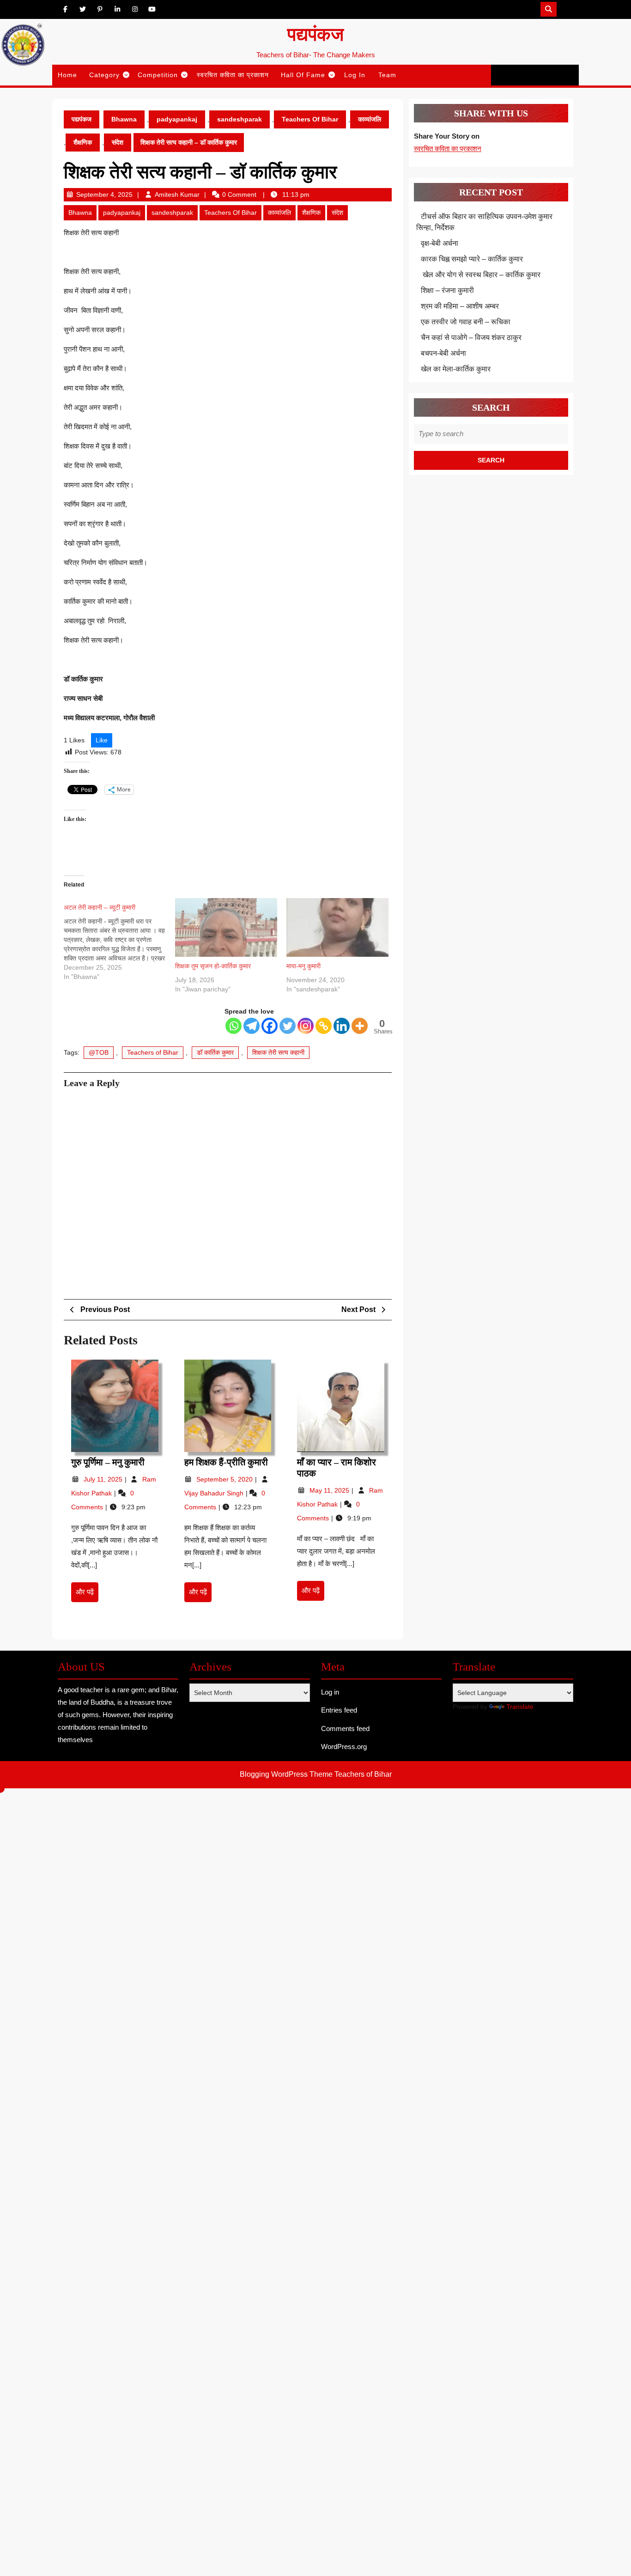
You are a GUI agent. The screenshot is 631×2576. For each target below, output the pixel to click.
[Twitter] (288, 1026)
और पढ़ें (87, 1595)
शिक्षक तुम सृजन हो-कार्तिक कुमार (213, 966)
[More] (360, 1026)
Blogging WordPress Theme (286, 1774)
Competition (158, 75)
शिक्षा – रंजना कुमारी (447, 290)
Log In (355, 75)
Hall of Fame (303, 75)
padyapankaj (177, 119)
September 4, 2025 (104, 194)
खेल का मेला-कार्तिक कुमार (456, 369)
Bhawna (124, 119)
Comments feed (345, 1728)
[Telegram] (252, 1026)
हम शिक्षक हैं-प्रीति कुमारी (226, 1462)
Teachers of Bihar (153, 1052)
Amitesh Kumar (177, 194)
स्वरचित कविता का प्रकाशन (233, 75)
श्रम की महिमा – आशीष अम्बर (460, 306)
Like (102, 740)
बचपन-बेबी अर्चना (444, 353)
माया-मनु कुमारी (303, 966)
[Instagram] (306, 1026)
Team (387, 75)
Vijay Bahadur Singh (215, 1493)
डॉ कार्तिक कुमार (215, 1052)
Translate (520, 1707)
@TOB (99, 1052)
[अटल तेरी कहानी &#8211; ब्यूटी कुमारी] (119, 940)
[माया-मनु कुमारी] (337, 927)
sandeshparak (240, 119)
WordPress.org (344, 1747)
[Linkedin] (342, 1026)
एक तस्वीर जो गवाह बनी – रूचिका (466, 322)
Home (67, 75)
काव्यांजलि (370, 119)
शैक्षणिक (83, 142)
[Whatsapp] (234, 1026)
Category (104, 75)
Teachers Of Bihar (310, 119)
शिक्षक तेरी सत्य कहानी (278, 1052)
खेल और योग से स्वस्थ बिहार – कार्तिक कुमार (481, 275)
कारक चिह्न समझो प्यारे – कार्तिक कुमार (472, 259)
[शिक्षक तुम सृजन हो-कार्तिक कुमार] (226, 927)
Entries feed (339, 1710)
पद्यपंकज (315, 34)
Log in (330, 1692)
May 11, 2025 (330, 1490)
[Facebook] (270, 1026)
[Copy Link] (324, 1026)
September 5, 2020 (225, 1479)
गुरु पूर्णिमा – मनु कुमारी (108, 1462)
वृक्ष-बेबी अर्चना (440, 243)
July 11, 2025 (104, 1479)
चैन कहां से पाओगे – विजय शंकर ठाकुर (471, 337)
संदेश (118, 142)
